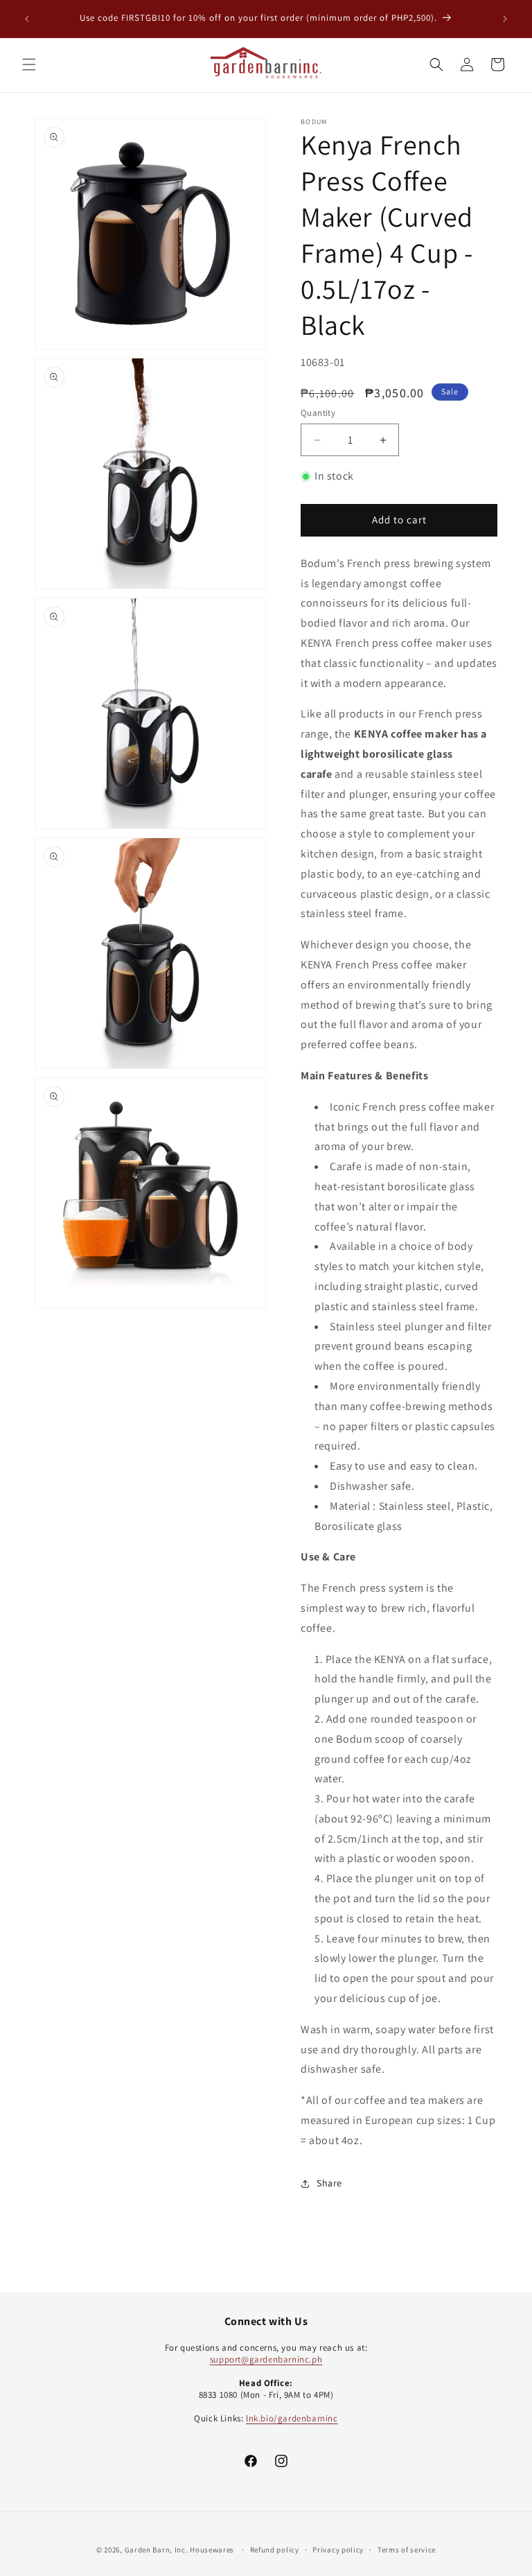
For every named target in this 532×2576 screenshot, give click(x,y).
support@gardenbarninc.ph (266, 2359)
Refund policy (275, 2550)
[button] (29, 64)
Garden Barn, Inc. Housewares (180, 2550)
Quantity (318, 413)
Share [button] (329, 2183)
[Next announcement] (505, 19)
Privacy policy (338, 2550)
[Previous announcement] (27, 19)
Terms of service (407, 2550)
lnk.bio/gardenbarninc (292, 2418)
